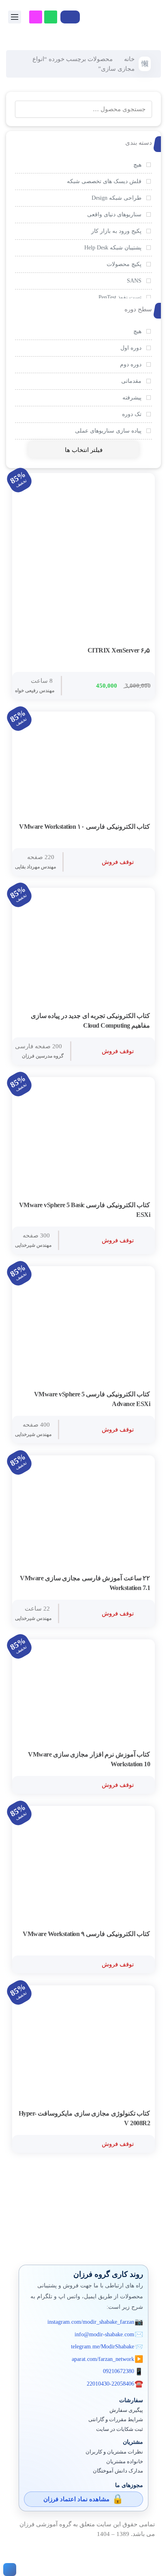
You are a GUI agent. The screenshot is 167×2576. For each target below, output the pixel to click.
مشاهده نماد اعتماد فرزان (76, 2499)
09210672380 (119, 2371)
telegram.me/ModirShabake (103, 2347)
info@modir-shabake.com (104, 2334)
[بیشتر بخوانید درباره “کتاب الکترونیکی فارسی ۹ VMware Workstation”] (142, 1934)
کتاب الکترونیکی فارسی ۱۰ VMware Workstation (85, 827)
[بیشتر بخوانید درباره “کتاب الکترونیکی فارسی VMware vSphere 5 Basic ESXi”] (142, 1206)
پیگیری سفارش (126, 2410)
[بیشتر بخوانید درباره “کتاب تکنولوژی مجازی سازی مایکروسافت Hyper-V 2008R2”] (142, 2114)
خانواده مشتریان (125, 2462)
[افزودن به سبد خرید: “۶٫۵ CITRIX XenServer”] (142, 651)
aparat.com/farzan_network (103, 2359)
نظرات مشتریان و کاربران (114, 2452)
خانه (129, 59)
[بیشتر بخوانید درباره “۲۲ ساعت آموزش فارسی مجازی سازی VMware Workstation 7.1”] (142, 1579)
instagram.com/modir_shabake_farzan (91, 2322)
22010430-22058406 (110, 2384)
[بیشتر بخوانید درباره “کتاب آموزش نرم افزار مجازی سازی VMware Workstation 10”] (142, 1755)
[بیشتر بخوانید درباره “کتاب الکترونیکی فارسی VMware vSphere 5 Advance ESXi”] (142, 1395)
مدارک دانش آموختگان (118, 2471)
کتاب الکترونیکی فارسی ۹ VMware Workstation (86, 1934)
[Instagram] (36, 17)
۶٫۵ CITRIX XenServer (119, 650)
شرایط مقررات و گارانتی (116, 2420)
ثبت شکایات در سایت (120, 2429)
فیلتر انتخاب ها (84, 450)
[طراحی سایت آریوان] (8, 2570)
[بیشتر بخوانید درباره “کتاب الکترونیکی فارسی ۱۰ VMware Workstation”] (142, 827)
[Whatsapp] (51, 17)
